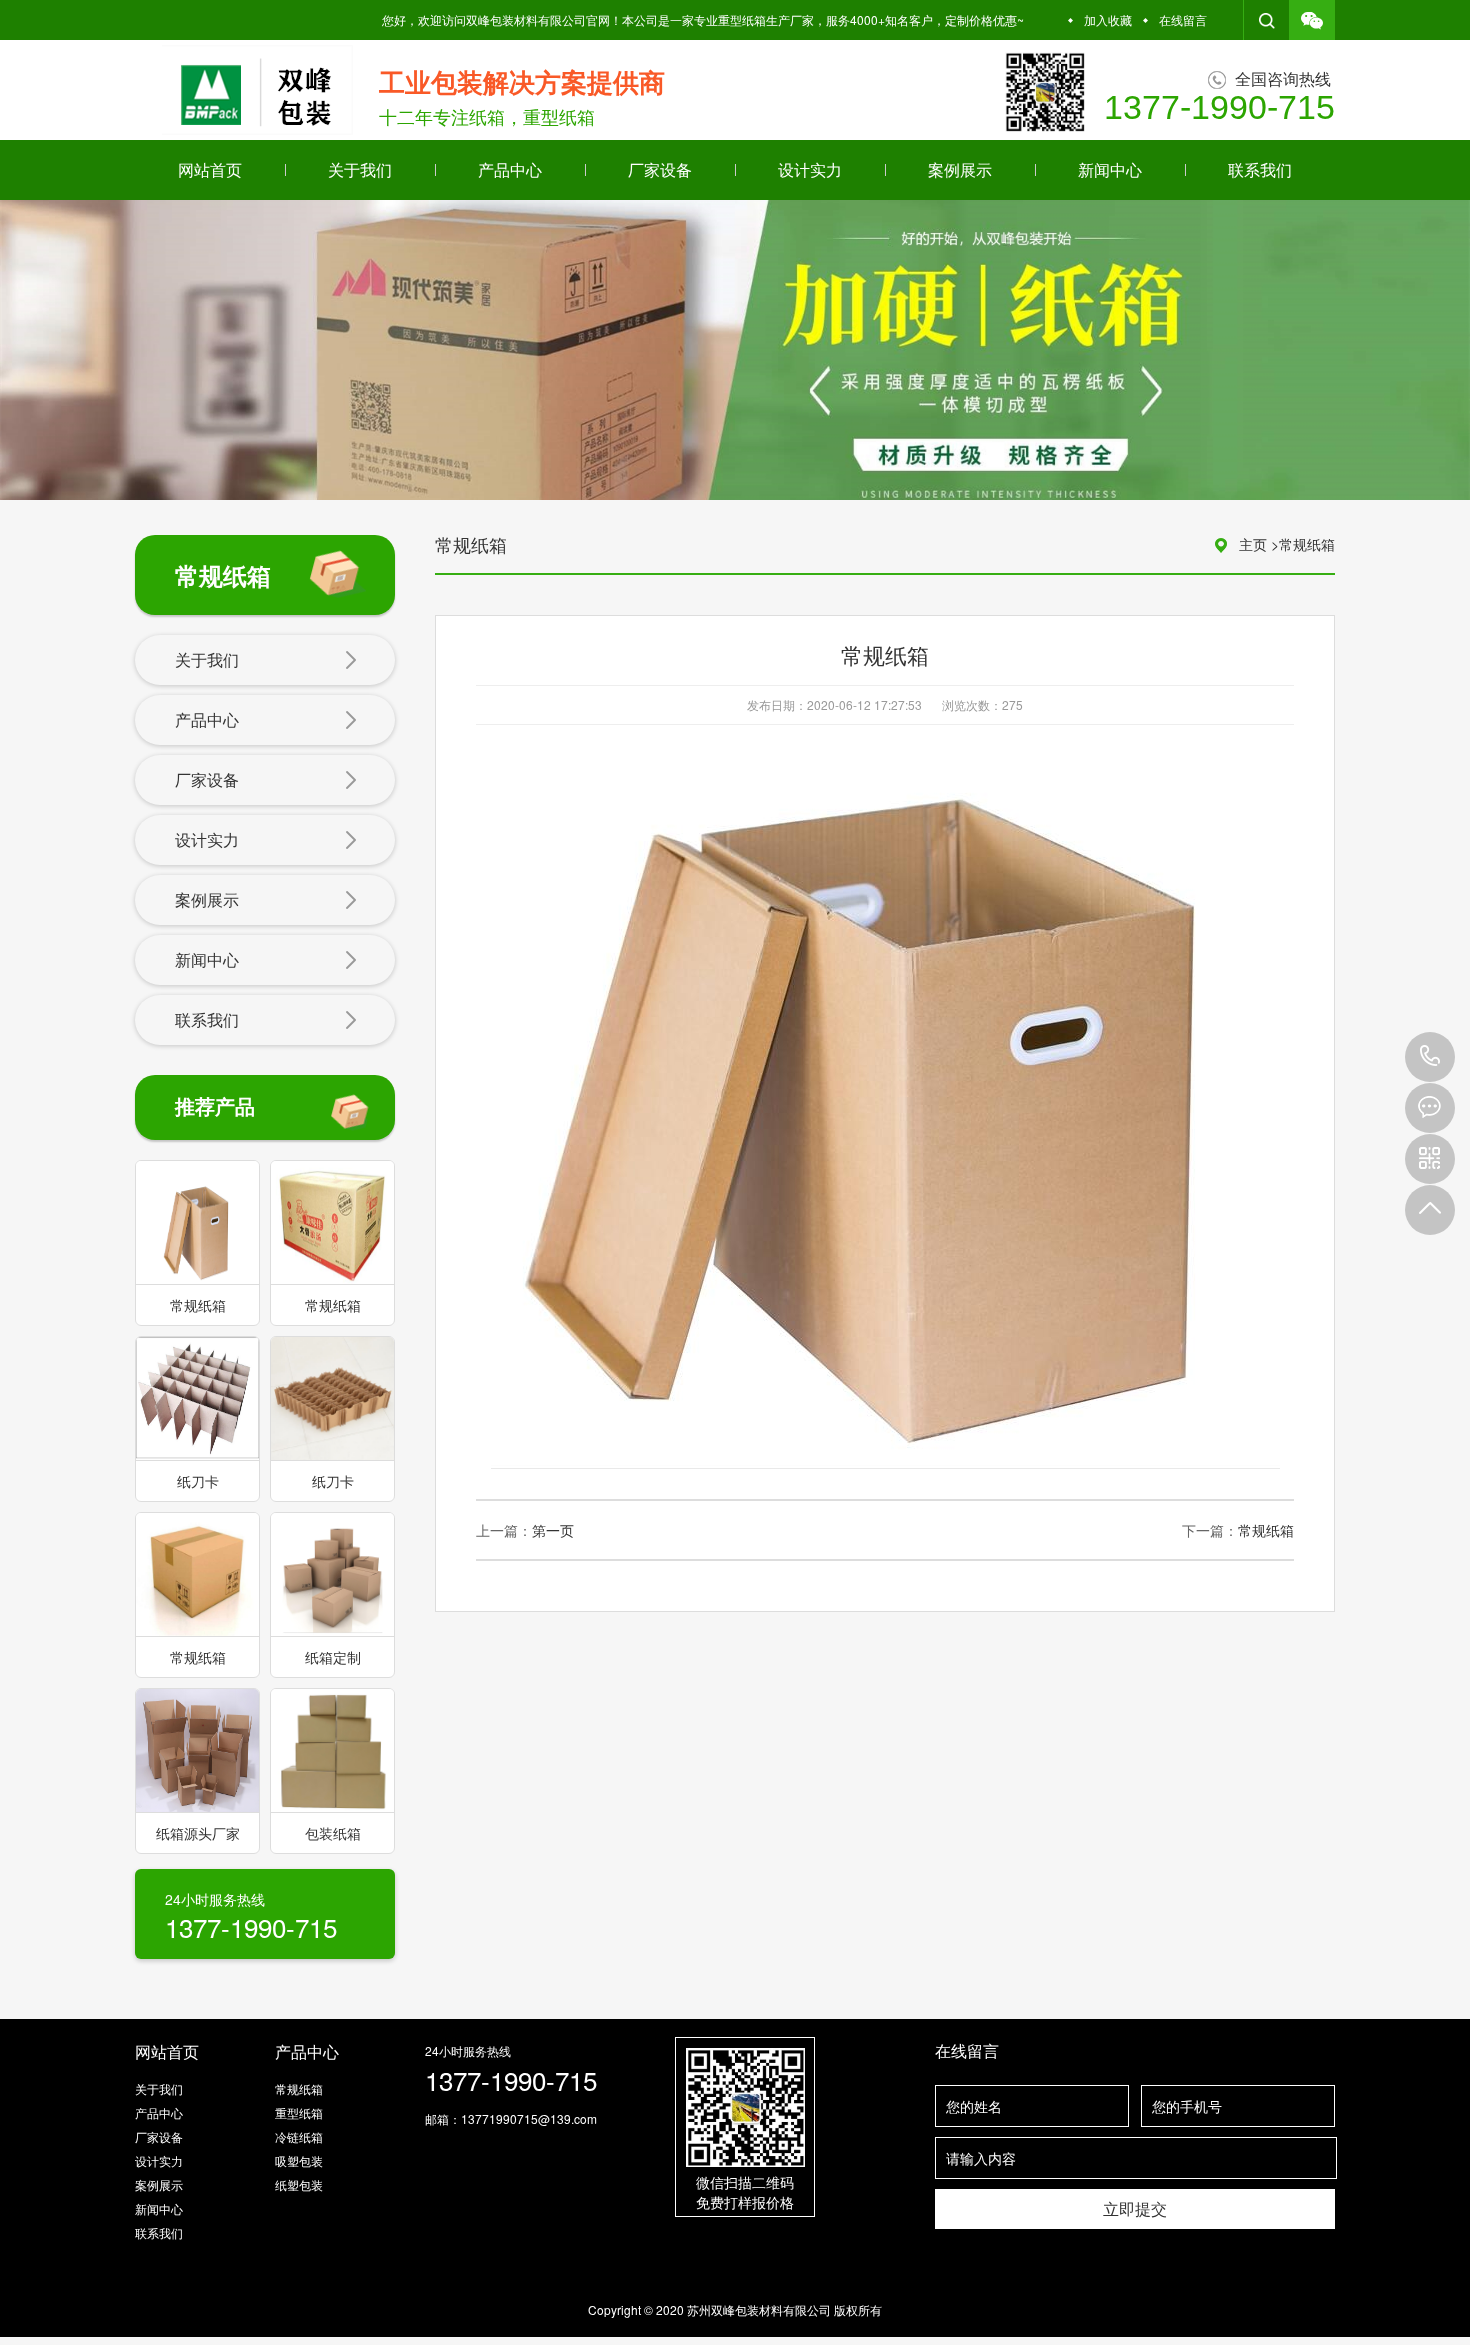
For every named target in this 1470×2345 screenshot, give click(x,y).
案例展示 (960, 169)
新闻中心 (1110, 169)
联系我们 (1260, 169)
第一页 (553, 1530)
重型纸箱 (299, 2112)
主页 (1253, 544)
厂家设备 (660, 169)
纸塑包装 (299, 2184)
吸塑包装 (299, 2160)
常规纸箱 (1307, 544)
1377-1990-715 (1430, 1057)
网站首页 (210, 169)
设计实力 (810, 169)
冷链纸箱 (299, 2136)
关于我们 (360, 169)
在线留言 (1183, 19)
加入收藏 (1108, 19)
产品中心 (510, 169)
